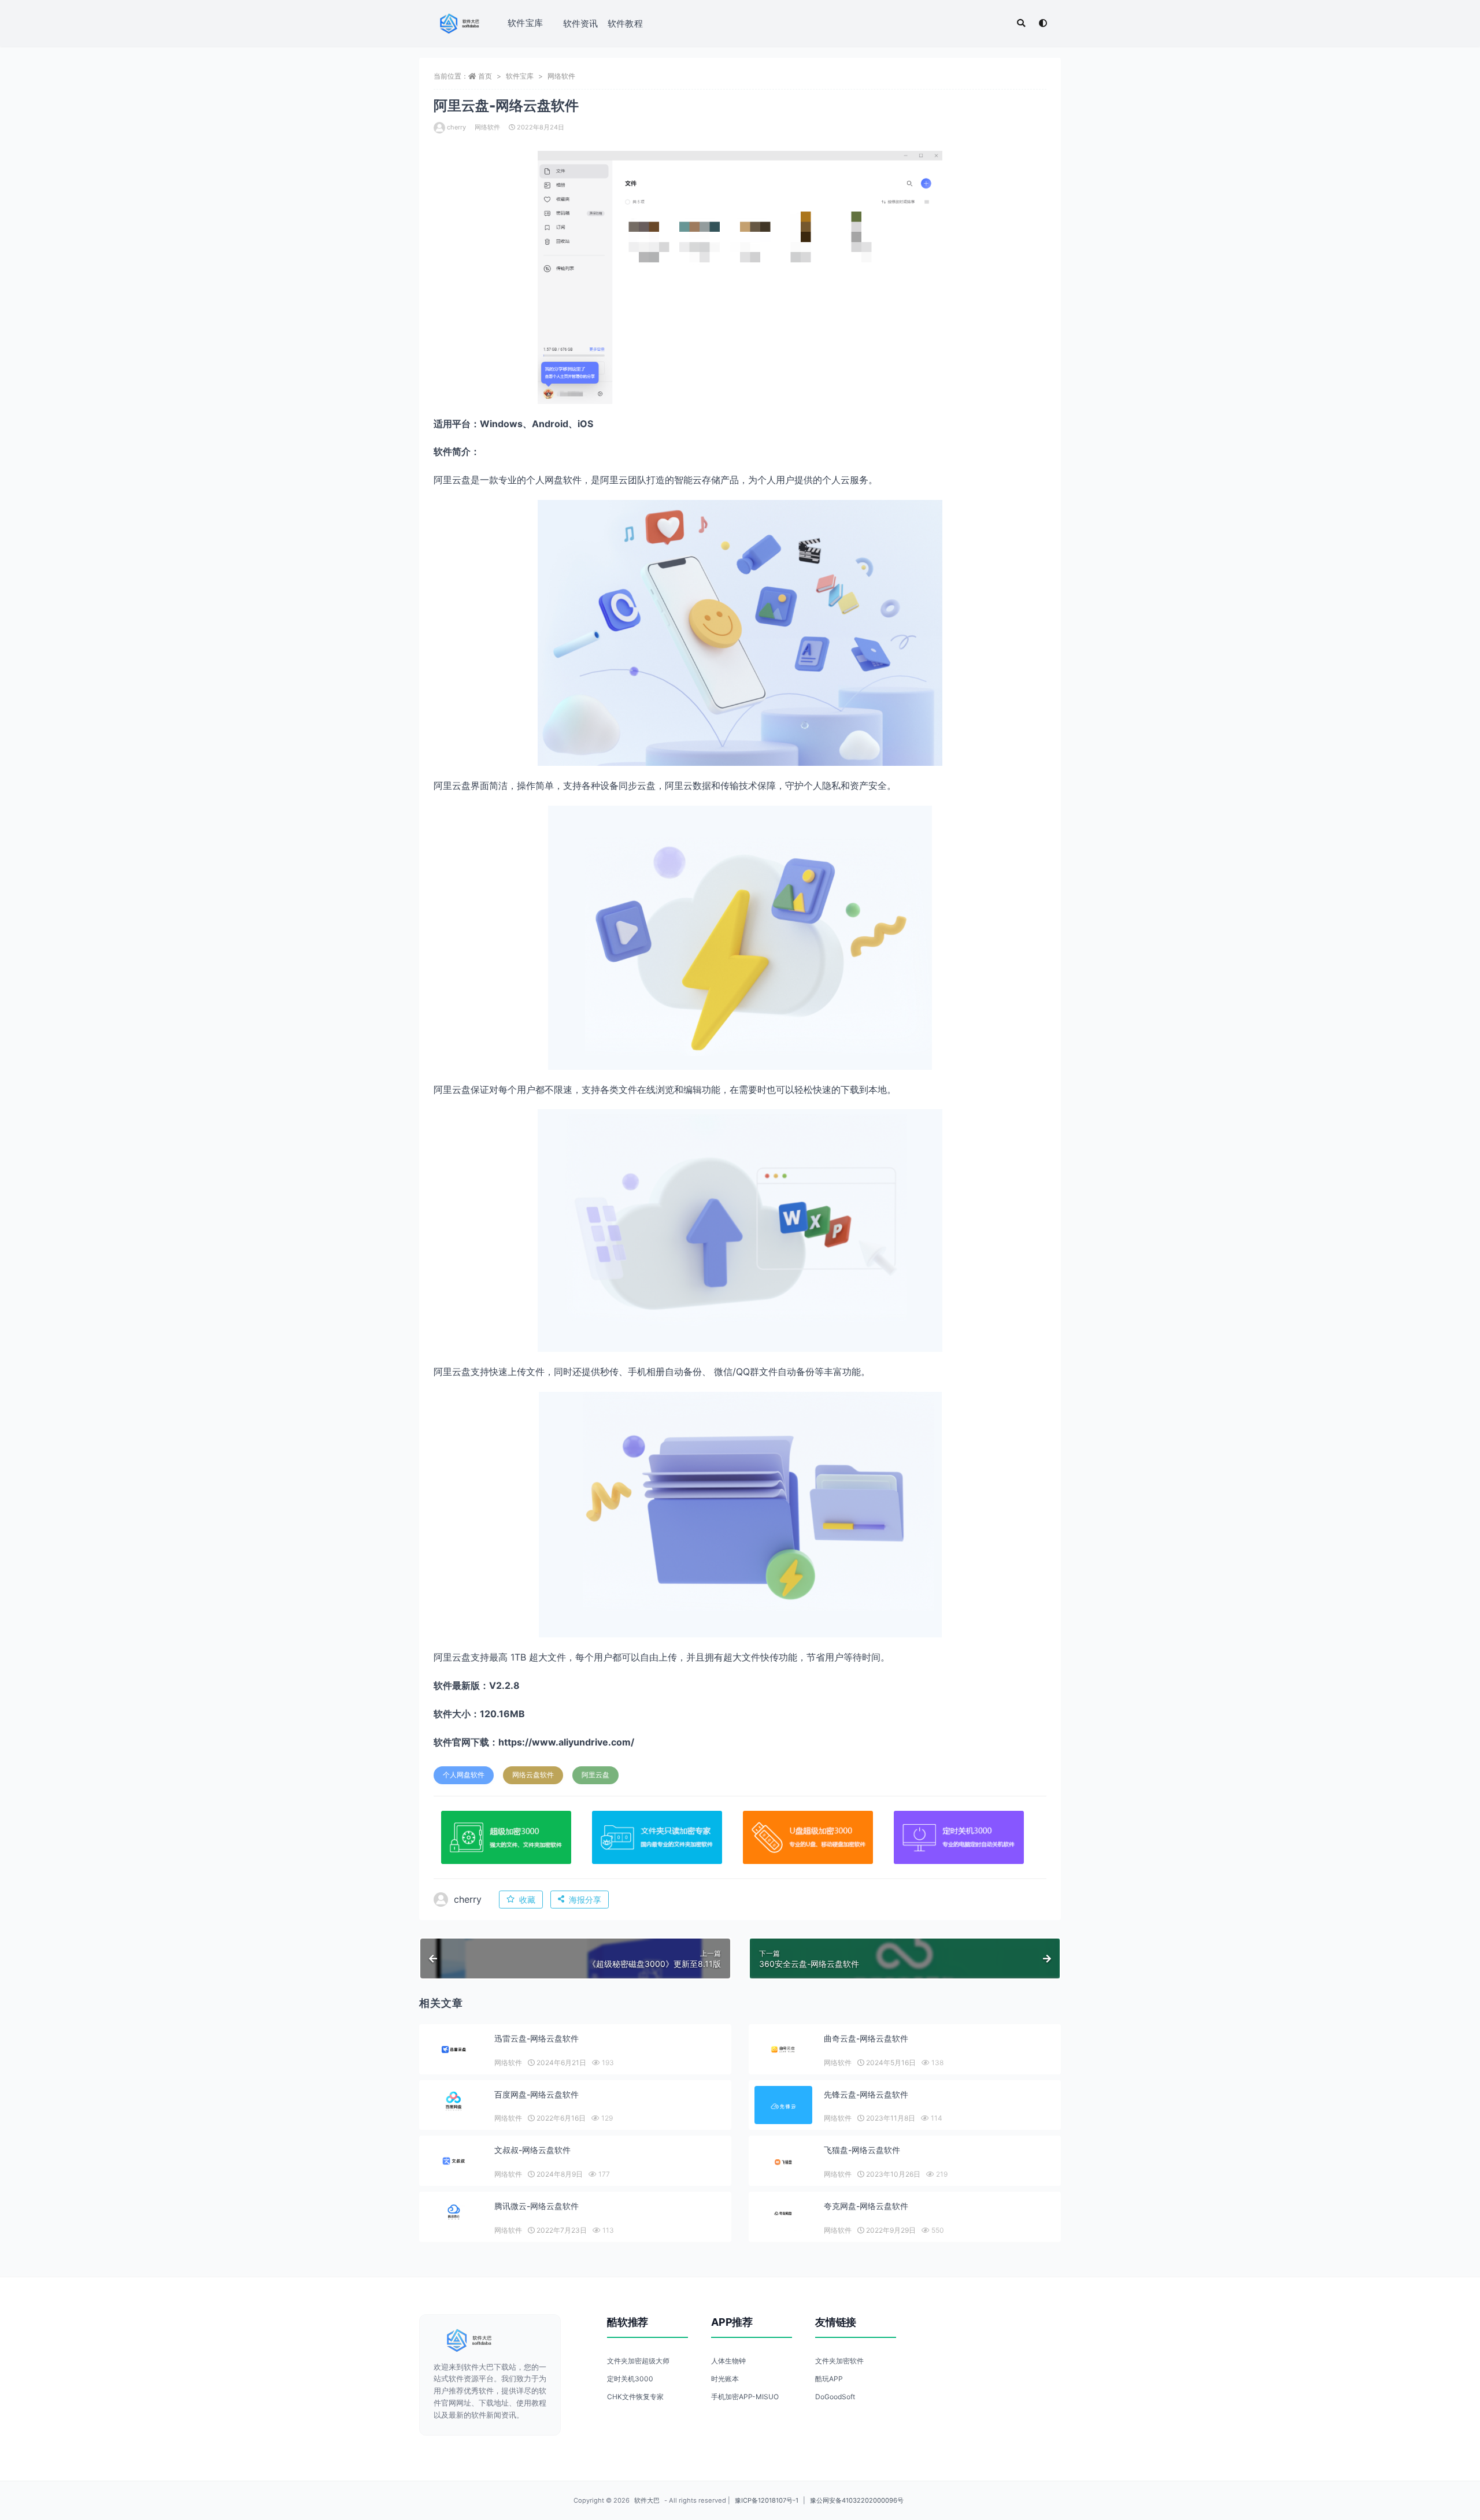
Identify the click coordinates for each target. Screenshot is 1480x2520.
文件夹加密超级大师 (638, 2361)
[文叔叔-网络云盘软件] (454, 2161)
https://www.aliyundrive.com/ (566, 1742)
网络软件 (561, 76)
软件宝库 (525, 23)
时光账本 (725, 2379)
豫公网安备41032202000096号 (857, 2500)
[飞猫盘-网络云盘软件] (783, 2162)
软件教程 (625, 23)
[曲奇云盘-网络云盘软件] (783, 2049)
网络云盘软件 (533, 1775)
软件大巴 (647, 2500)
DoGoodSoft (835, 2397)
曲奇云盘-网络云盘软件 (866, 2038)
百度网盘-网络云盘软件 (536, 2094)
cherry (456, 127)
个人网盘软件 (464, 1775)
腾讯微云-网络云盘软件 (536, 2206)
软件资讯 (581, 23)
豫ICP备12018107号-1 (767, 2500)
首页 (485, 76)
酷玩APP (829, 2379)
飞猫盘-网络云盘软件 (862, 2150)
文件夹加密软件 (839, 2361)
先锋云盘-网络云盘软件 (866, 2094)
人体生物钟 (728, 2361)
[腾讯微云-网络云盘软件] (454, 2213)
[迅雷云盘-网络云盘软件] (454, 2049)
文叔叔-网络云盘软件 (532, 2150)
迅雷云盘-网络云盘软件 (536, 2038)
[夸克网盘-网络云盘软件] (783, 2214)
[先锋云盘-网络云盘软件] (783, 2106)
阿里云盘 (595, 1775)
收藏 (527, 1900)
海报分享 (585, 1900)
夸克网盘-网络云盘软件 (866, 2206)
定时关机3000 (630, 2379)
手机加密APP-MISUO (745, 2397)
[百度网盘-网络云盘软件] (454, 2101)
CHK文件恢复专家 (635, 2397)
